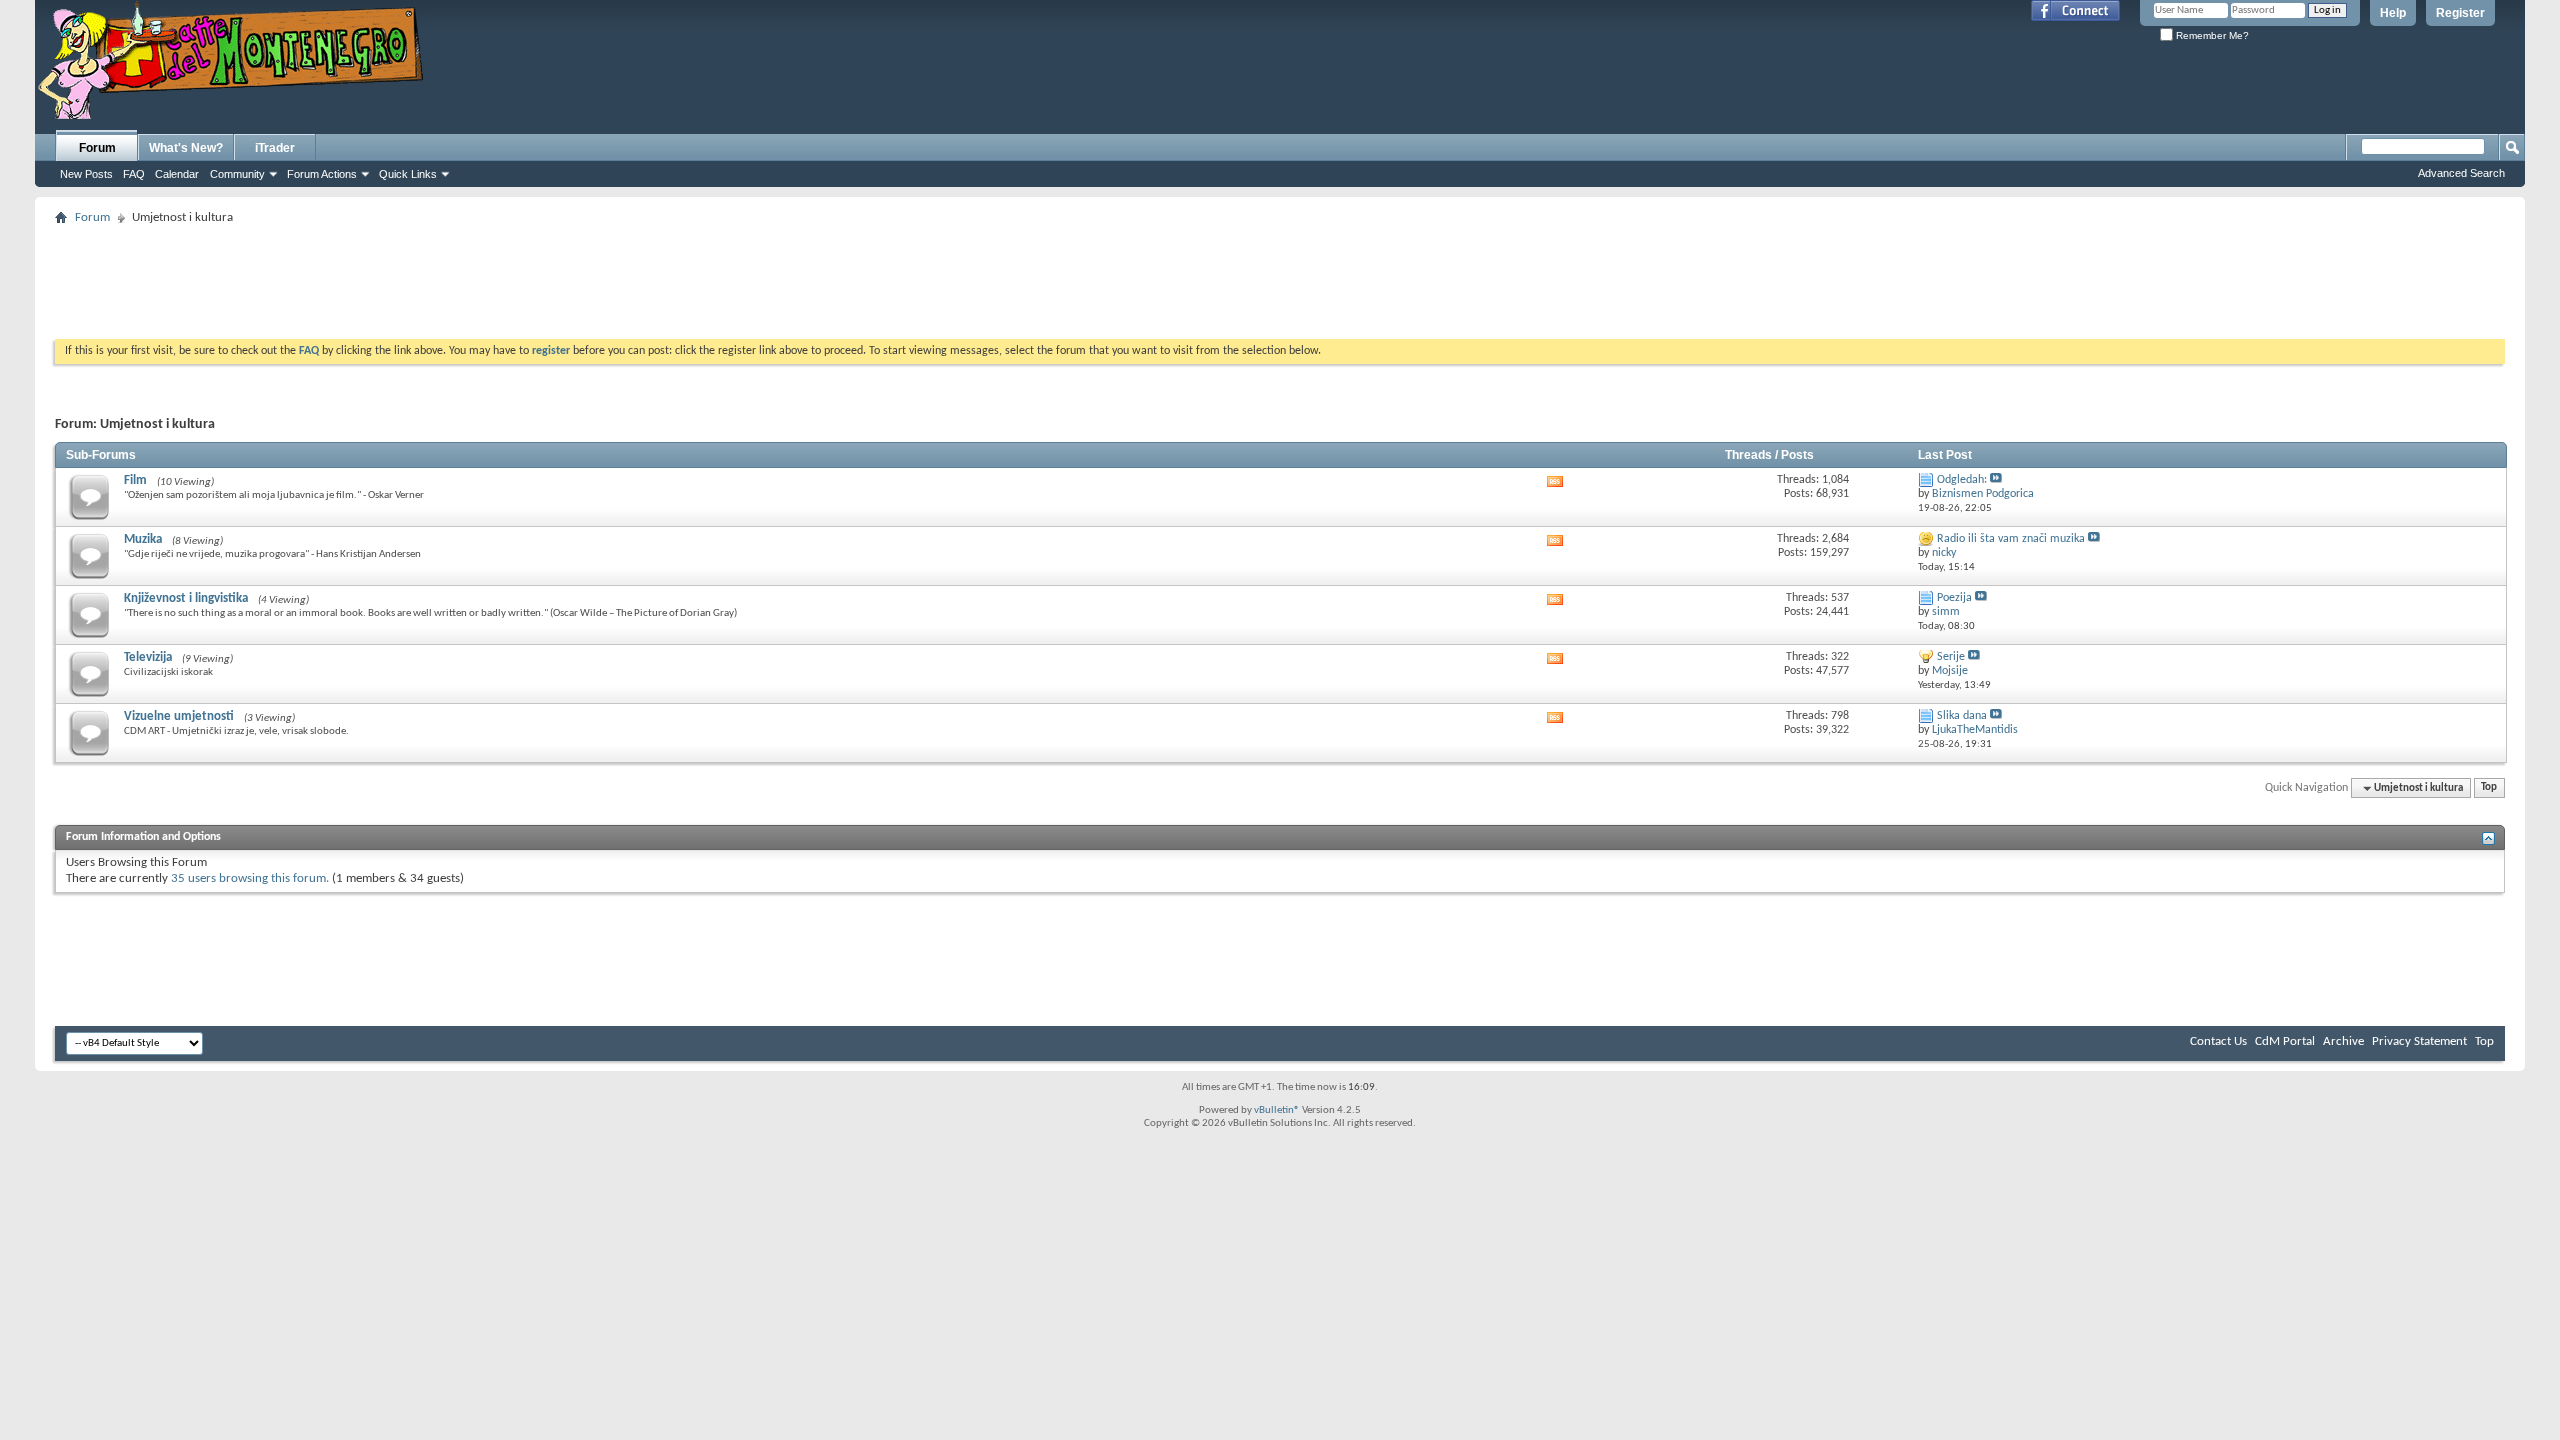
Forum (97, 148)
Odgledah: (1962, 480)
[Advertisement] (1280, 276)
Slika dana (1962, 716)
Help (2393, 13)
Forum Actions (322, 174)
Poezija (1954, 598)
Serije (1951, 657)
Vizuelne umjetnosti (179, 716)
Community (237, 174)
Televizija (148, 657)
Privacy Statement (2419, 1041)
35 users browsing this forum (248, 878)
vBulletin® (1277, 1110)
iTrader (275, 148)
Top (2489, 788)
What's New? (186, 148)
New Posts (86, 174)
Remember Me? (2211, 35)
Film (135, 480)
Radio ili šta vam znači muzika (2011, 539)
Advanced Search (2461, 173)
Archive (2343, 1041)
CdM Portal (2285, 1041)
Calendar (177, 174)
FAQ (134, 174)
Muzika (143, 539)
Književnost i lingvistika (186, 598)
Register (2460, 13)
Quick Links (408, 174)
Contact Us (2218, 1041)
